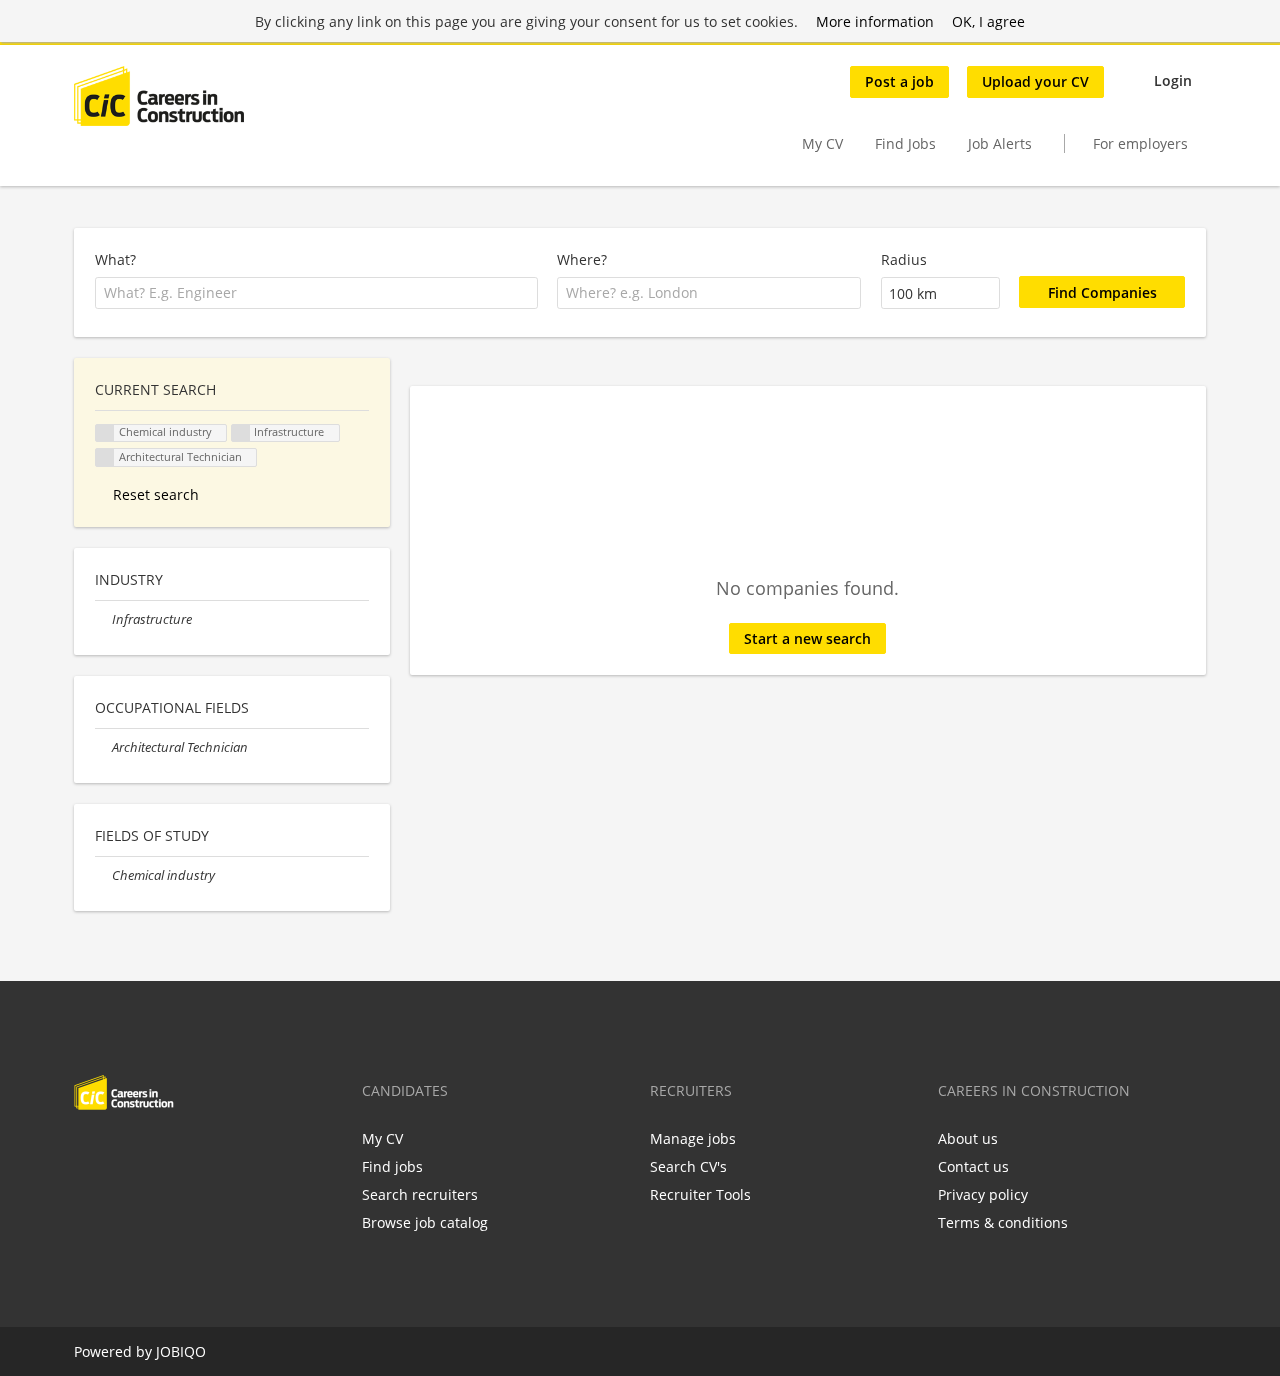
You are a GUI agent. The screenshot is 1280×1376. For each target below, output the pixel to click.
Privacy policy (983, 1194)
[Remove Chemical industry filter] (103, 875)
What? (115, 259)
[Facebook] (88, 1152)
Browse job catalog (425, 1222)
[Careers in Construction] (159, 96)
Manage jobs (693, 1138)
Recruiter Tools (700, 1194)
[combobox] (316, 293)
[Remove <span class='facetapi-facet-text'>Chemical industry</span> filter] (105, 433)
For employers (1140, 143)
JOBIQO (181, 1351)
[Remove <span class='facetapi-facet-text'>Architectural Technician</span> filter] (105, 457)
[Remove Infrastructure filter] (103, 619)
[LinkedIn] (154, 1152)
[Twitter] (121, 1152)
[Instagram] (187, 1152)
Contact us (973, 1166)
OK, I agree (988, 21)
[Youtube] (217, 1152)
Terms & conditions (1003, 1222)
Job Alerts (1000, 143)
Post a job (899, 81)
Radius (904, 259)
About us (968, 1138)
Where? (582, 259)
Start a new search (807, 638)
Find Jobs (905, 143)
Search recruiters (420, 1194)
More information (875, 21)
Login (1173, 80)
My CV (822, 143)
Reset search (156, 494)
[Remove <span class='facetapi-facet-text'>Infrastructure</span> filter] (241, 433)
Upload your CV (1035, 81)
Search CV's (688, 1166)
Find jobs (392, 1166)
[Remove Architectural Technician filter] (103, 747)
